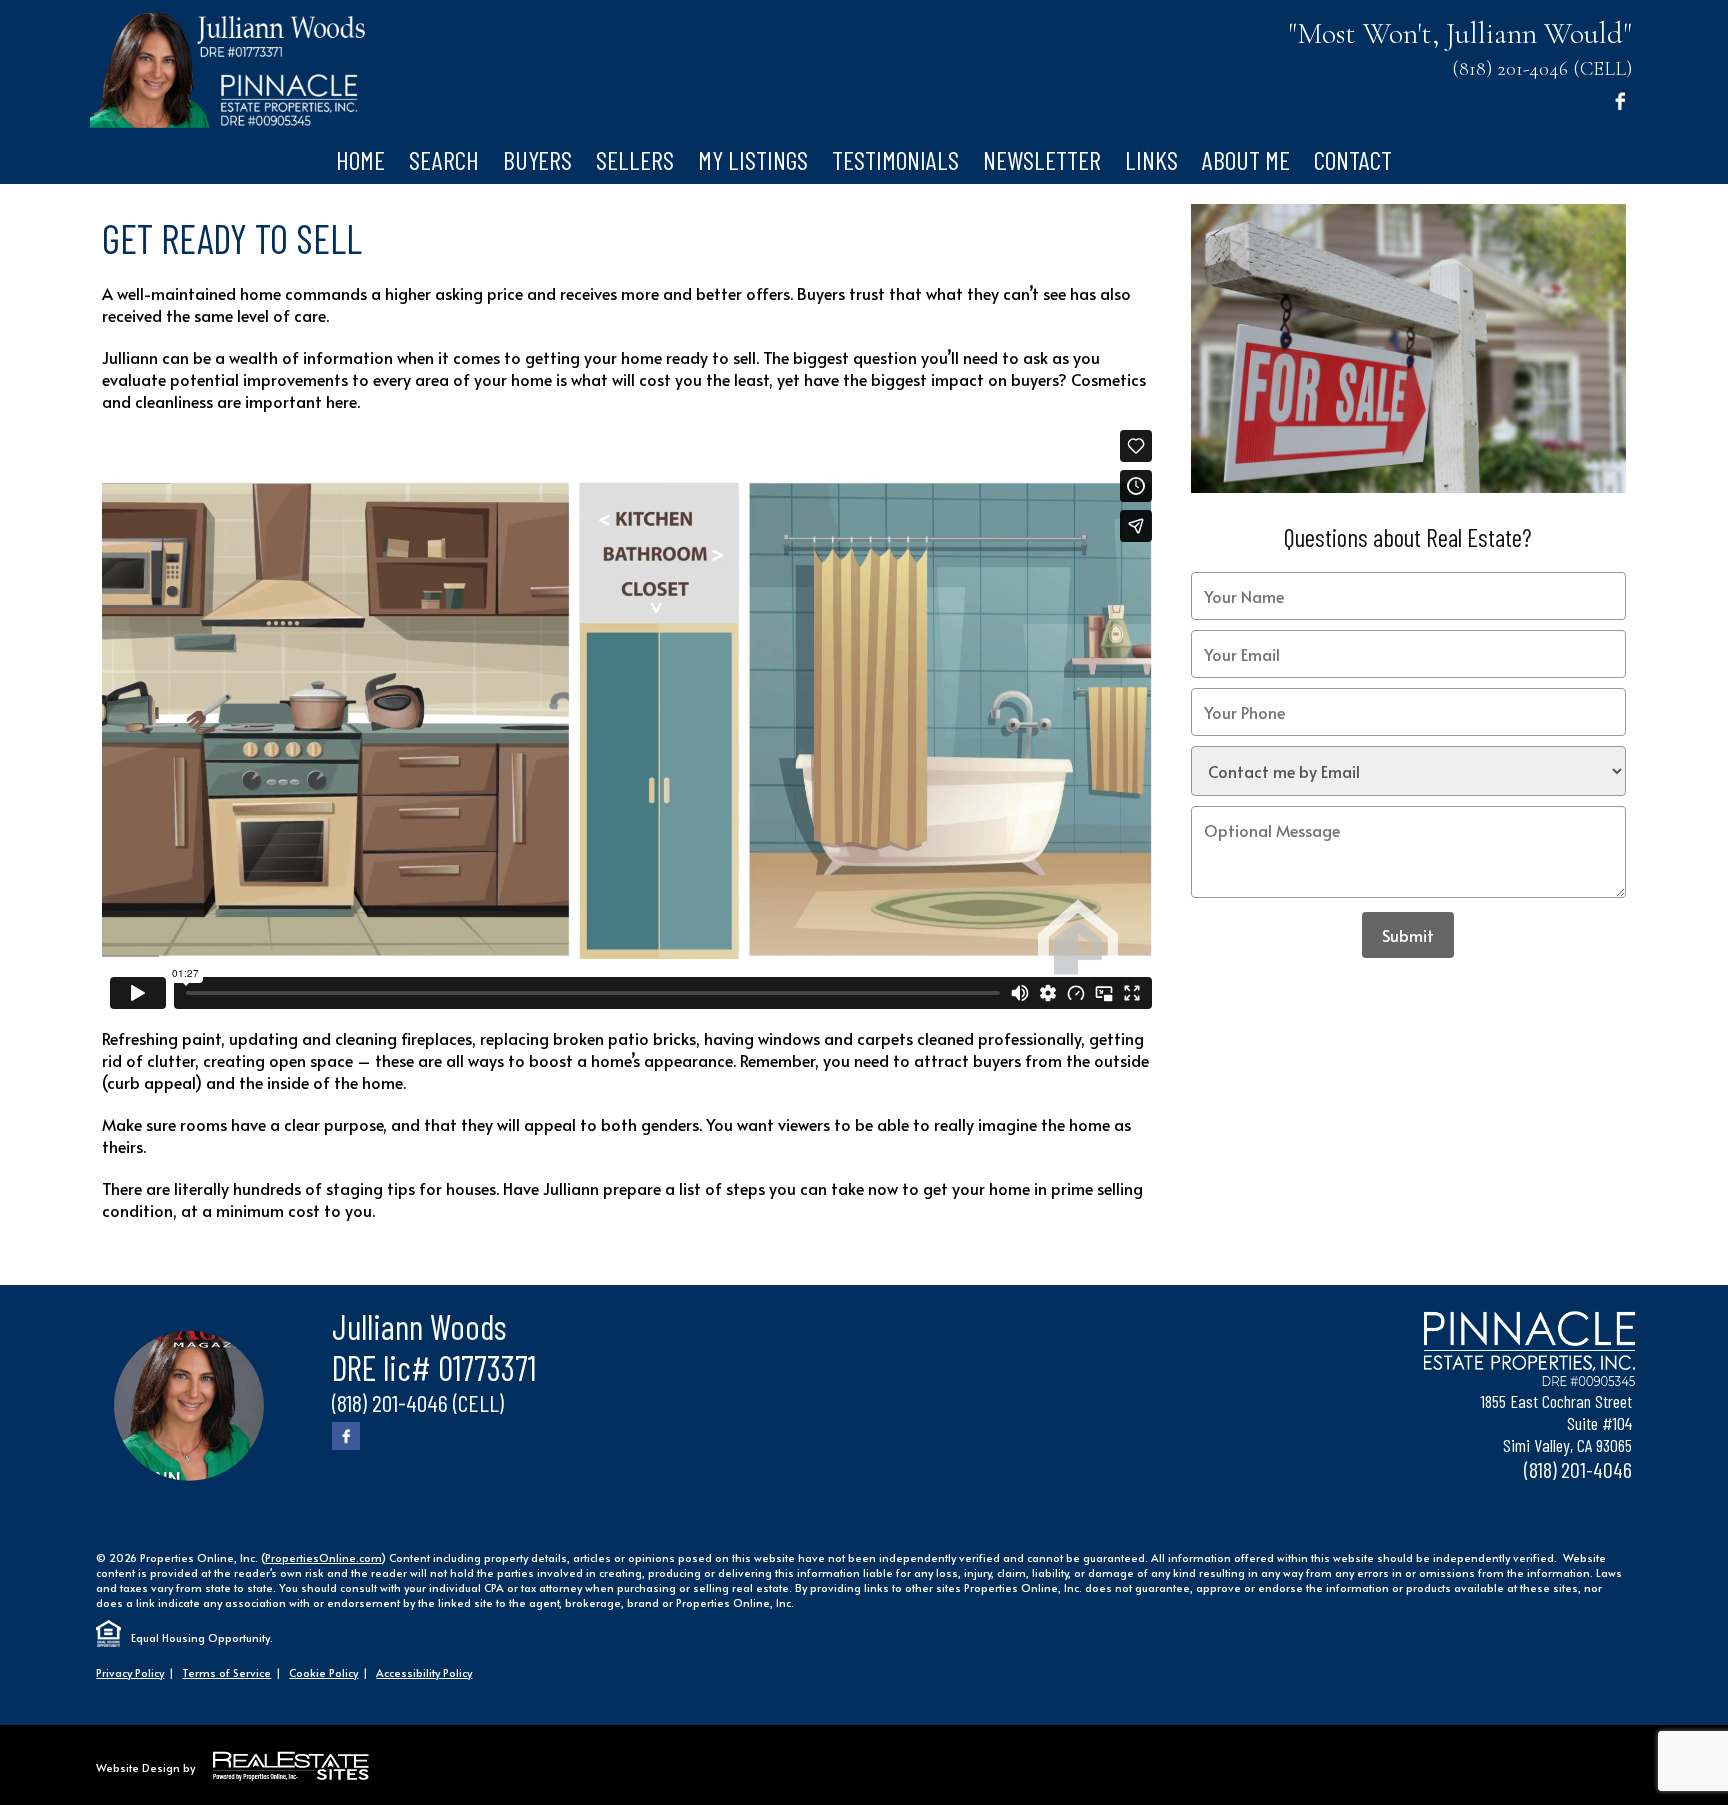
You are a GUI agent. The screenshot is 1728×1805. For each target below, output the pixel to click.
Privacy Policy (130, 1672)
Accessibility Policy (424, 1672)
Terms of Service (226, 1672)
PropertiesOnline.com (323, 1557)
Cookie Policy (323, 1672)
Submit (1408, 935)
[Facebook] (1620, 100)
